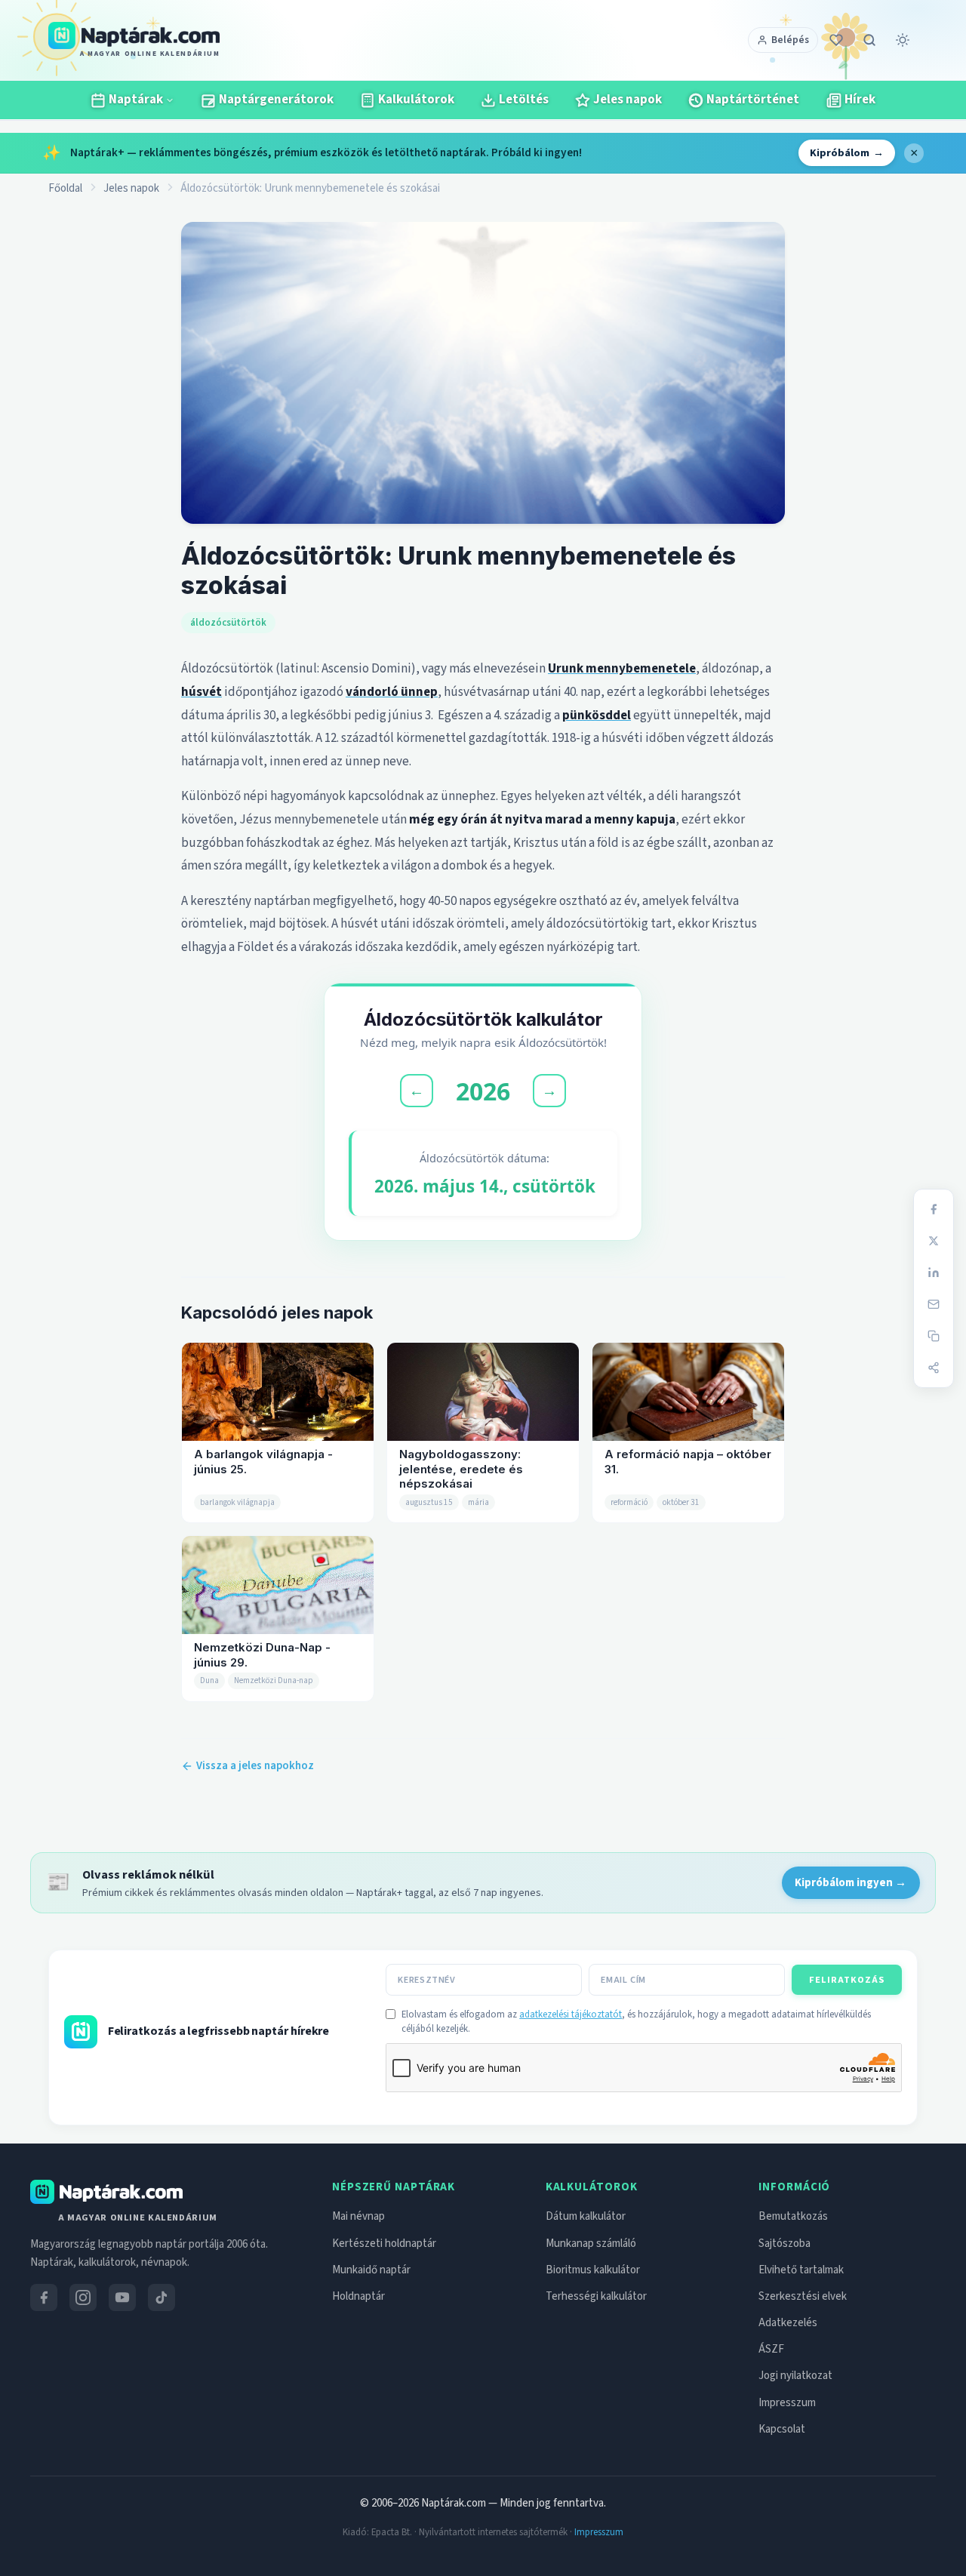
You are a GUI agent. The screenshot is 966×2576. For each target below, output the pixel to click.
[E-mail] (934, 1304)
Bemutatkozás (793, 2216)
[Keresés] (869, 40)
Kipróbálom (847, 153)
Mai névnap (358, 2216)
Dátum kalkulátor (586, 2216)
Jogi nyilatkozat (795, 2376)
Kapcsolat (782, 2429)
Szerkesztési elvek (803, 2296)
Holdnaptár (358, 2296)
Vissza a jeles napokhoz (255, 1766)
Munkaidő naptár (371, 2270)
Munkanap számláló (591, 2244)
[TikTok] (162, 2297)
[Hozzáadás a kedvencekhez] (836, 40)
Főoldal (65, 188)
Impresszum (787, 2403)
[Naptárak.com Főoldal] (106, 2192)
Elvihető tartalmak (801, 2270)
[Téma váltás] (903, 40)
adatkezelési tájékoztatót (571, 2014)
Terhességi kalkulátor (596, 2296)
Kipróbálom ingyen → (851, 1883)
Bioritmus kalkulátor (593, 2270)
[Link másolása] (934, 1336)
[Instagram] (83, 2297)
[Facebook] (934, 1209)
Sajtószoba (784, 2244)
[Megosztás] (934, 1368)
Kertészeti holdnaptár (384, 2244)
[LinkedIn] (934, 1273)
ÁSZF (771, 2349)
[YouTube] (122, 2297)
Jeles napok (131, 188)
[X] (934, 1241)
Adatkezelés (788, 2323)
